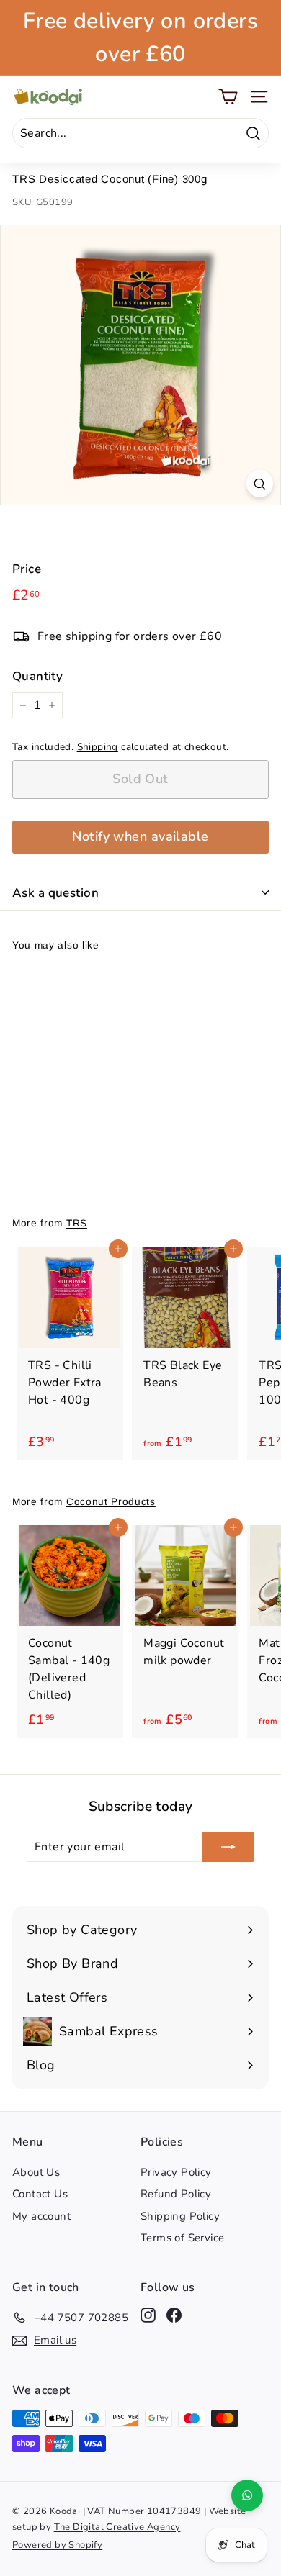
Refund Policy (176, 2194)
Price (27, 569)
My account (41, 2216)
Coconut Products (111, 1502)
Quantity (37, 676)
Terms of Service (182, 2238)
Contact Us (40, 2194)
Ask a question (55, 893)
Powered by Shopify (57, 2545)
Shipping (98, 747)
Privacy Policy (176, 2172)
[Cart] (228, 97)
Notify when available (140, 836)
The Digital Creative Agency (117, 2527)
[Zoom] (260, 483)
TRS (77, 1223)
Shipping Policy (180, 2216)
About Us (36, 2172)
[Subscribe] (228, 1847)
